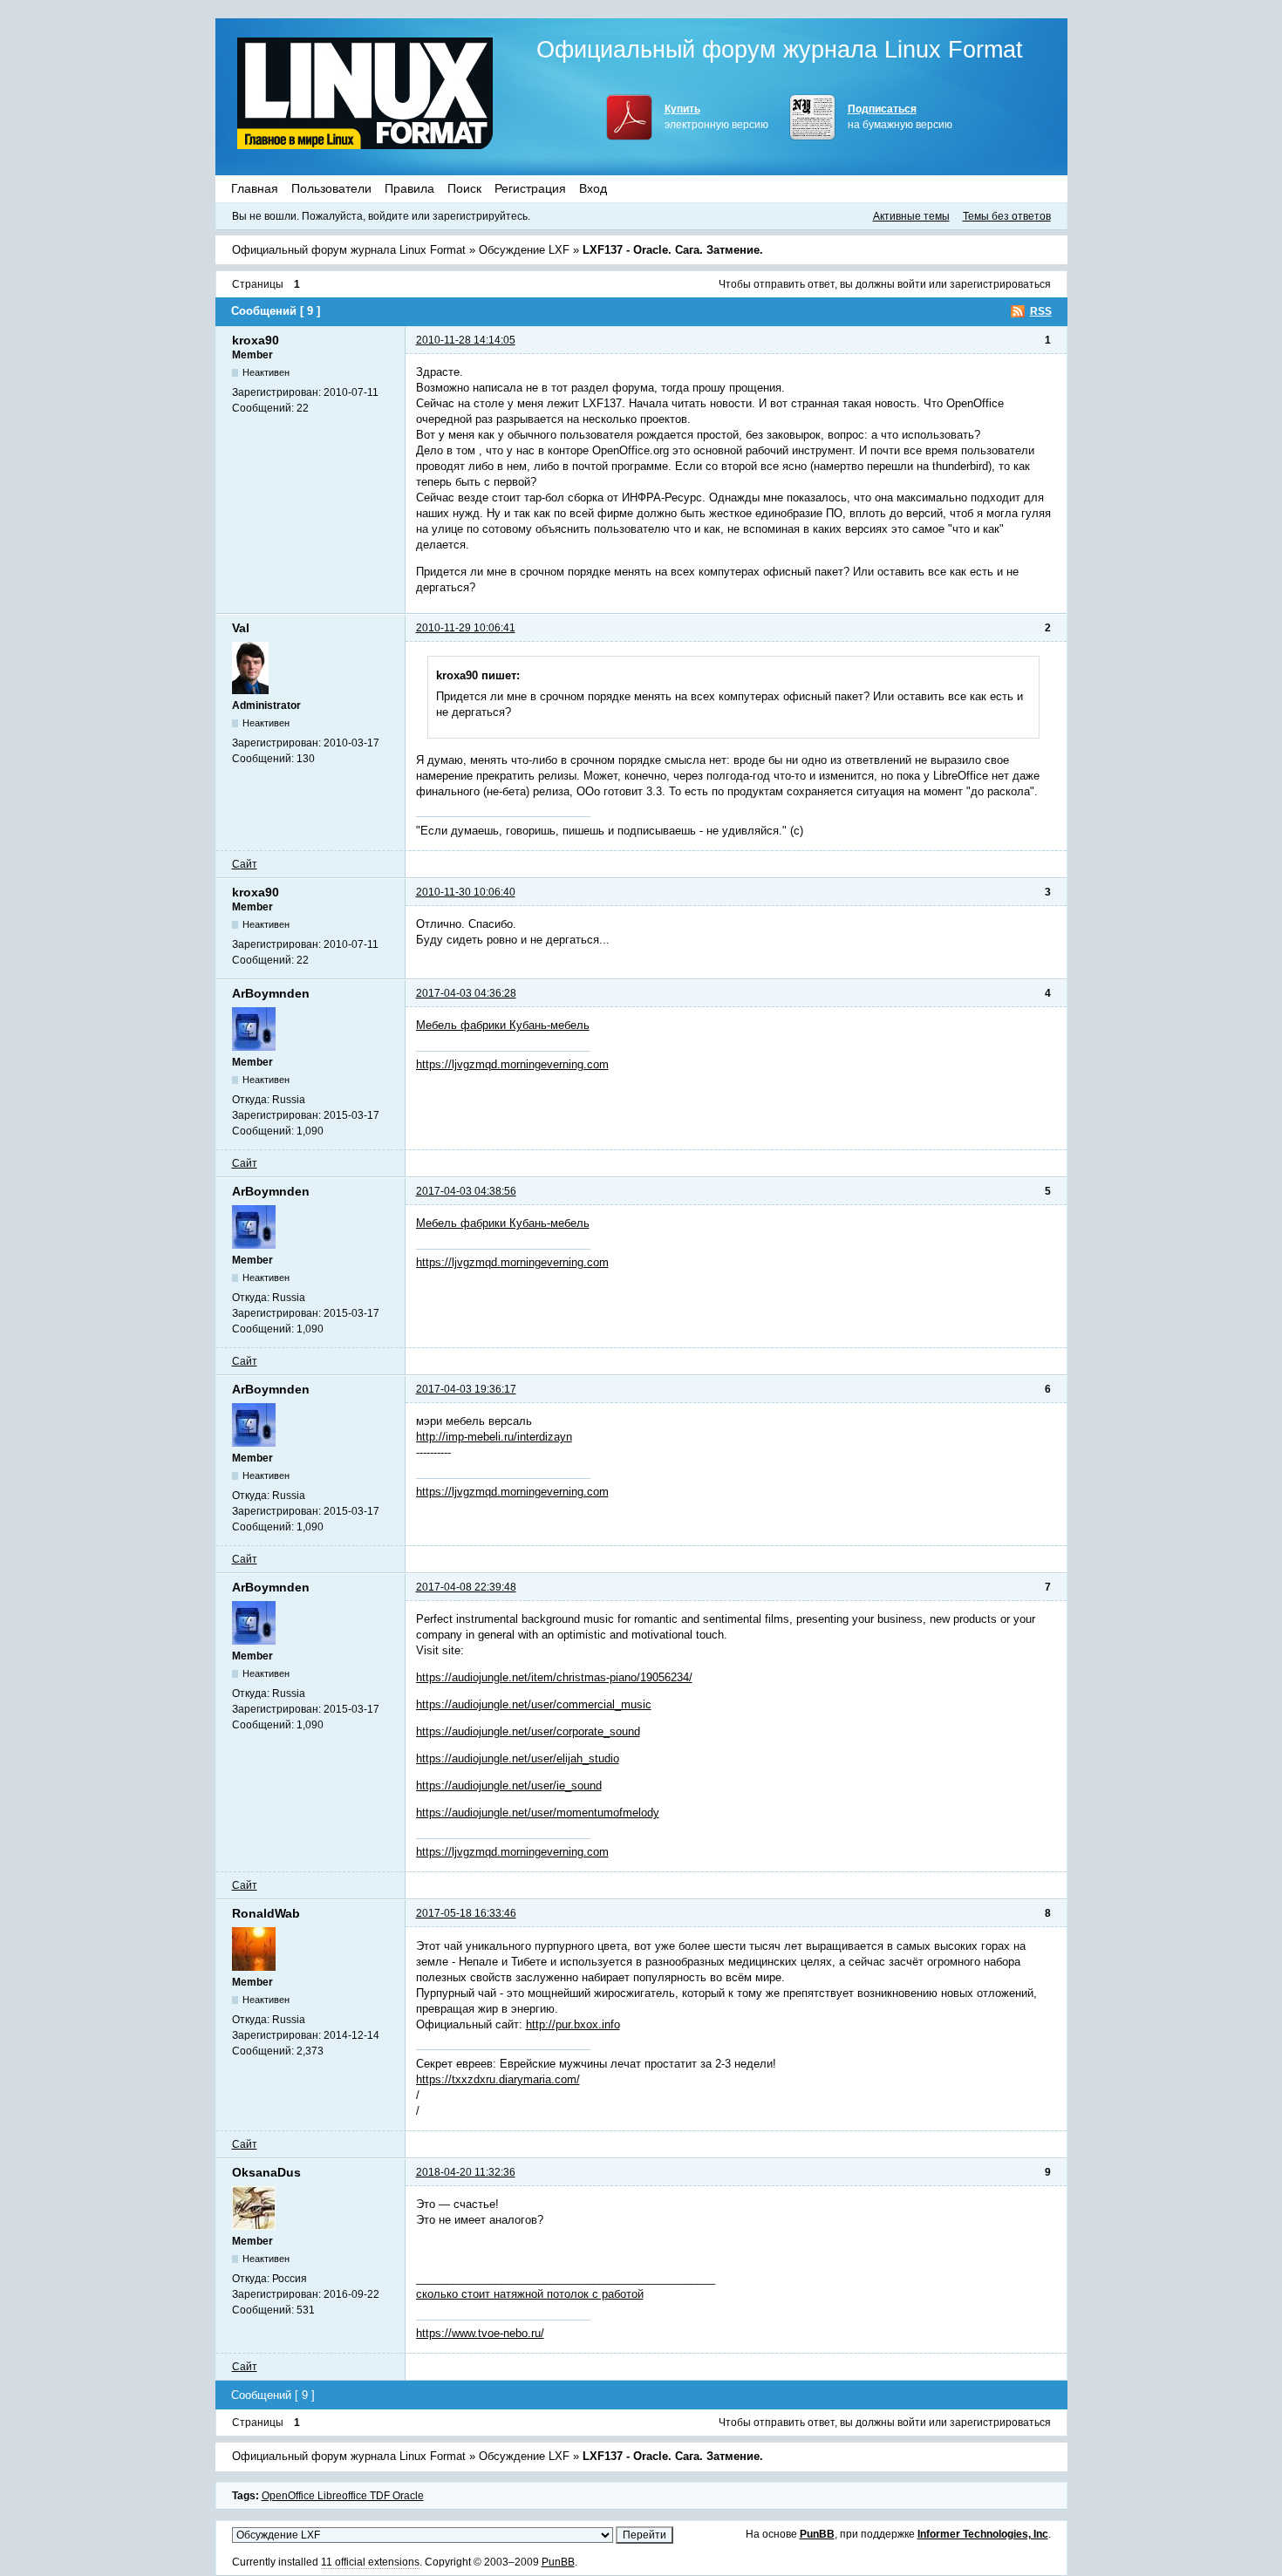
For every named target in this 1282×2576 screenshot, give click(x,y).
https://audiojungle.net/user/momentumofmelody (538, 1813)
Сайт (245, 864)
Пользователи (331, 188)
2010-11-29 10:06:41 (466, 628)
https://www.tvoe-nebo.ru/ (480, 2333)
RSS (1041, 311)
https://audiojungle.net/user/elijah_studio (518, 1758)
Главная (255, 188)
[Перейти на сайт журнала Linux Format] (365, 93)
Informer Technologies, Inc (983, 2534)
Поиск (464, 188)
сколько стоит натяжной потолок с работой (530, 2294)
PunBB (817, 2534)
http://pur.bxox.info (573, 2024)
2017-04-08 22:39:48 (466, 1587)
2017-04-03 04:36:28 (466, 993)
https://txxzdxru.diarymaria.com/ (498, 2079)
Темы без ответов (1007, 216)
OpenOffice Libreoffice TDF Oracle (343, 2496)
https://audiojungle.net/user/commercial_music (534, 1704)
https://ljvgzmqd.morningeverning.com (512, 1064)
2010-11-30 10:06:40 (466, 892)
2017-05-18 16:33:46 (466, 1913)
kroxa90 (256, 340)
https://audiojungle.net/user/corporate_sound (528, 1731)
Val (241, 628)
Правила (409, 188)
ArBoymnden (271, 993)
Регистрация (530, 188)
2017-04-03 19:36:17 (466, 1389)
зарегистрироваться (1000, 284)
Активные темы (911, 216)
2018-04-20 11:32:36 (466, 2172)
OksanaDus (266, 2172)
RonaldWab (266, 1913)
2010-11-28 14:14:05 (466, 340)
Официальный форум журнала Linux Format (780, 50)
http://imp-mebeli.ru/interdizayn (494, 1437)
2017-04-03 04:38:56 (466, 1191)
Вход (593, 188)
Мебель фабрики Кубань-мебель (503, 1025)
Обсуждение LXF (524, 250)
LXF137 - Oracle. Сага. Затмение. (673, 250)
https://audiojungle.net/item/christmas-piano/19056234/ (554, 1677)
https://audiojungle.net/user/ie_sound (509, 1785)
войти (912, 284)
